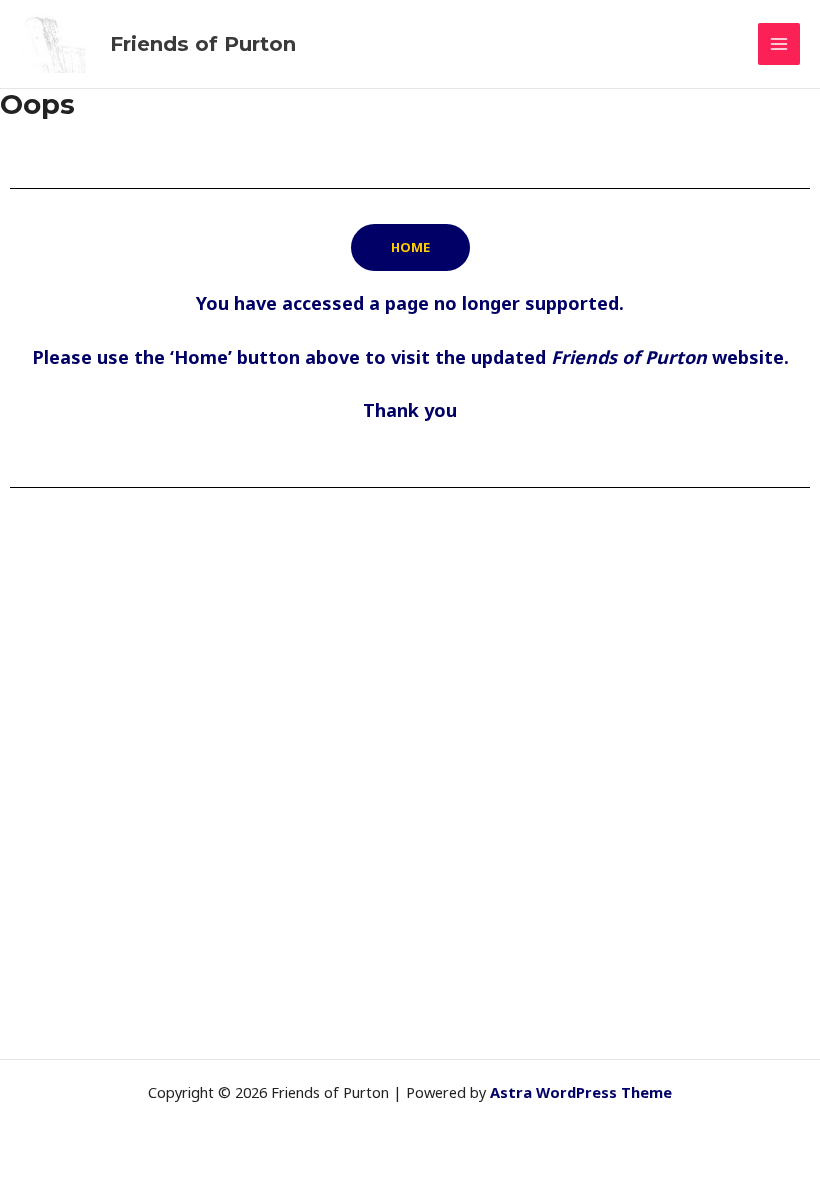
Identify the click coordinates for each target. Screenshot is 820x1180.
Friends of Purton (203, 44)
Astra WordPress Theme (581, 1092)
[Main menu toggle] (779, 44)
